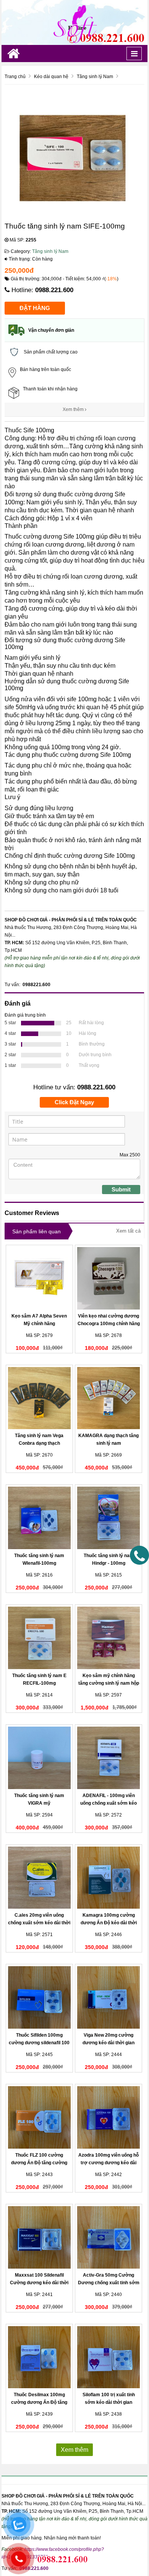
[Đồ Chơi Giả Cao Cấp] (74, 22)
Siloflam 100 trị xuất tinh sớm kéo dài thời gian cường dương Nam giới (109, 2402)
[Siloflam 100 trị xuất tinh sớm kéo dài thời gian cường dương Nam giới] (109, 2357)
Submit (121, 1189)
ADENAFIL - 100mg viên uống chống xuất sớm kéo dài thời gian (109, 1803)
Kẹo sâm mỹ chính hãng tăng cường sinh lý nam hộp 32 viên (109, 1683)
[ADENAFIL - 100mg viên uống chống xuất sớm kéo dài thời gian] (109, 1758)
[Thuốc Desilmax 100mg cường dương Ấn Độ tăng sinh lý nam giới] (39, 2357)
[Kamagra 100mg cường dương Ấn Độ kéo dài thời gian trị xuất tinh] (109, 1878)
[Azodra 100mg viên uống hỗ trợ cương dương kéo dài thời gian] (109, 2117)
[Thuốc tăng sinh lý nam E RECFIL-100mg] (39, 1638)
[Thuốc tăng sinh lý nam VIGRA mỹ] (39, 1758)
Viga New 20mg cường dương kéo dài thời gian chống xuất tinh (109, 2043)
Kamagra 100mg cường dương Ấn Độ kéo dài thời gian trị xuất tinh (109, 1923)
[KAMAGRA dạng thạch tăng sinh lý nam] (109, 1398)
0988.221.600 (54, 290)
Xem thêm (74, 409)
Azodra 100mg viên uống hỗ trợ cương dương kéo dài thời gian (109, 2163)
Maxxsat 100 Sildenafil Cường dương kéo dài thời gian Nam (39, 2283)
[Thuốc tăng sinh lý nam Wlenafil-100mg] (39, 1518)
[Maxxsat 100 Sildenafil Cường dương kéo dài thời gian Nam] (39, 2237)
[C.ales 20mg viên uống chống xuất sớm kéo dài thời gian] (39, 1878)
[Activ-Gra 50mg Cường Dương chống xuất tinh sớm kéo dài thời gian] (109, 2237)
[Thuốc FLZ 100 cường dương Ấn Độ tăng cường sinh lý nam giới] (39, 2117)
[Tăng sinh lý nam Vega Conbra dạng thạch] (39, 1398)
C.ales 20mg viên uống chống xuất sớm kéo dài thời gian (39, 1923)
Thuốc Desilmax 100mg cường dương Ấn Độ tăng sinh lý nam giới (39, 2402)
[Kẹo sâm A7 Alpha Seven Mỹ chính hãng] (39, 1278)
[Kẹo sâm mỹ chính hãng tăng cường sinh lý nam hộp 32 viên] (109, 1638)
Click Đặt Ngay (74, 1102)
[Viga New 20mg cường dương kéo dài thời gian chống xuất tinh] (109, 1997)
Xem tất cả (128, 1231)
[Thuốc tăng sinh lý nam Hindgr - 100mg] (109, 1518)
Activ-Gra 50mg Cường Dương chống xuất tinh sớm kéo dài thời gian (109, 2283)
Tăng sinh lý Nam (50, 251)
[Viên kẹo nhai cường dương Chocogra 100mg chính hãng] (109, 1278)
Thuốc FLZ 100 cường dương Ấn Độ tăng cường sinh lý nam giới (39, 2163)
